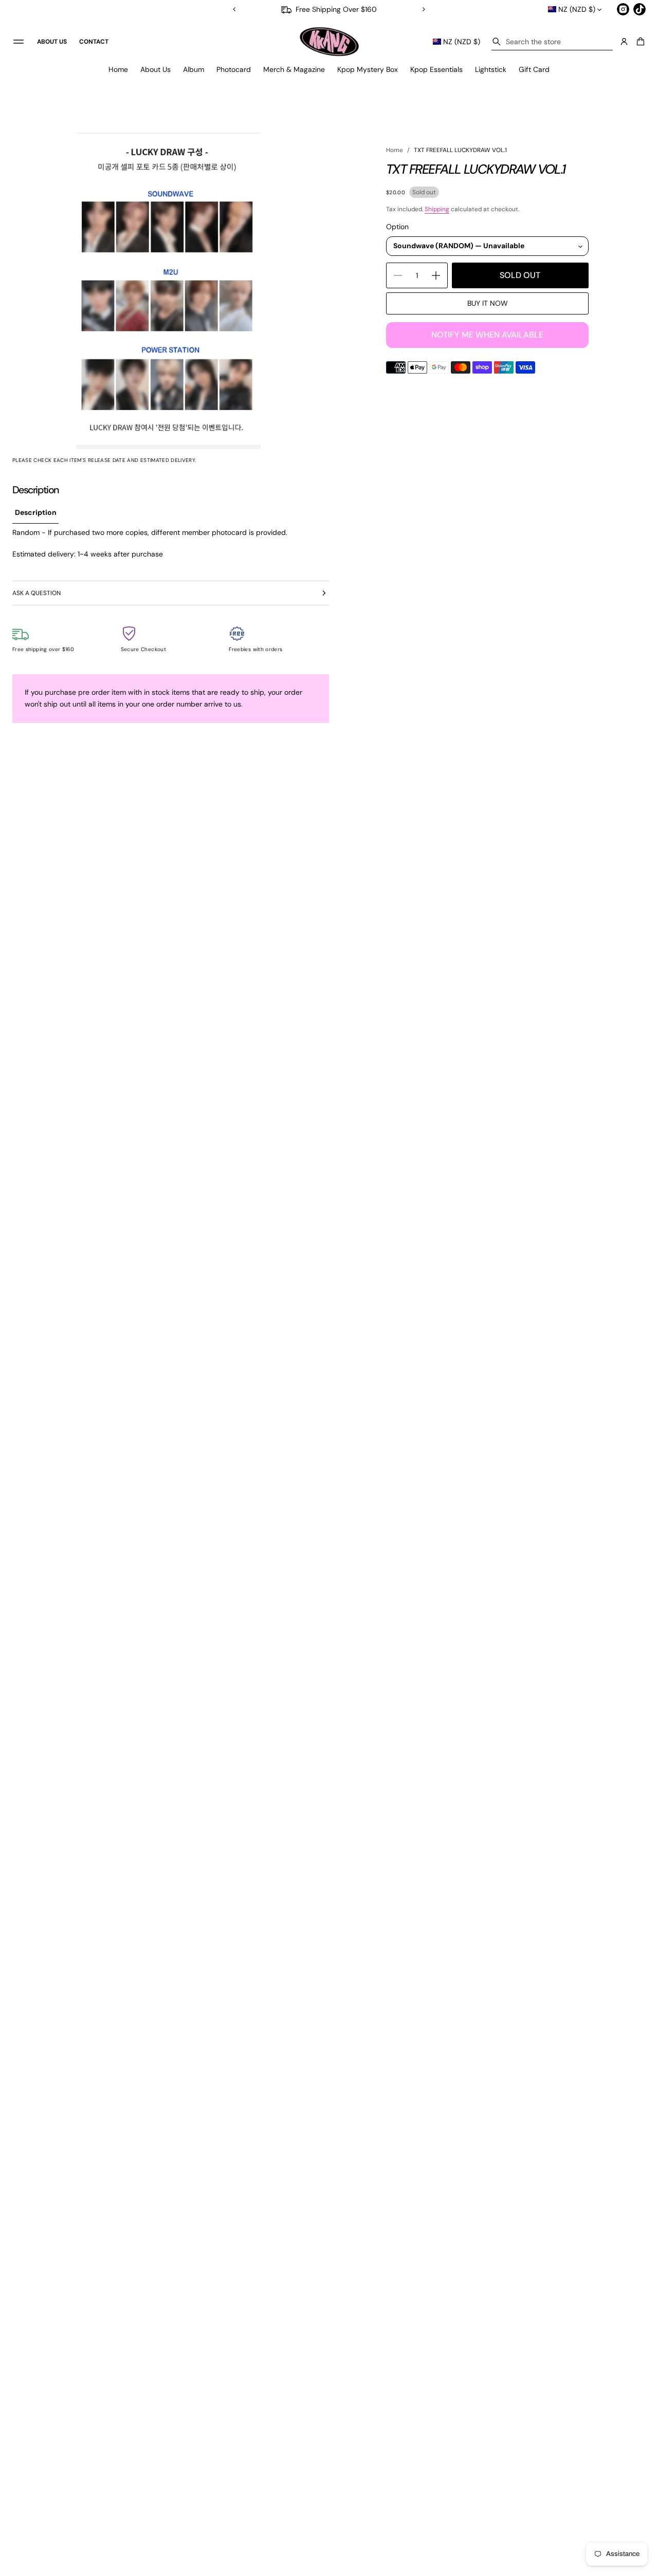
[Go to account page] (624, 42)
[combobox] (552, 42)
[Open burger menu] (19, 42)
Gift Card (534, 69)
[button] (552, 42)
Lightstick (491, 69)
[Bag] (639, 42)
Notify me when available (487, 335)
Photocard (234, 69)
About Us (156, 69)
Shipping (437, 209)
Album (194, 69)
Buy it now (488, 303)
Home (118, 69)
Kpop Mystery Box (368, 69)
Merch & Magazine (294, 69)
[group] (35, 513)
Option (397, 227)
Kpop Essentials (436, 69)
